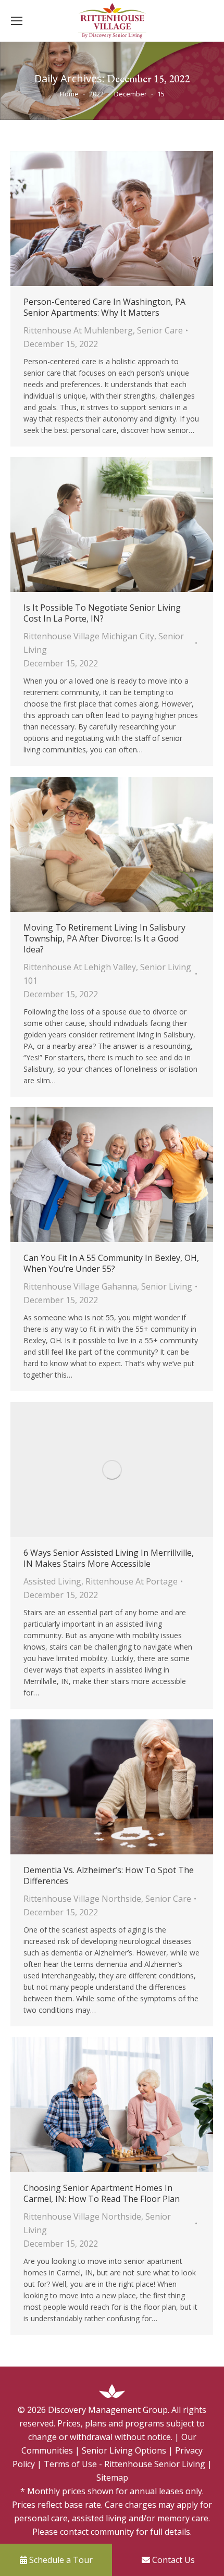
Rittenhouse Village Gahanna (80, 1286)
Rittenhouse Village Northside (82, 1899)
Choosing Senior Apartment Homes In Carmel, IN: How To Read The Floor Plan (102, 2194)
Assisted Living (52, 1581)
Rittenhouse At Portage (132, 1581)
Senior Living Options (124, 2450)
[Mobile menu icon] (17, 21)
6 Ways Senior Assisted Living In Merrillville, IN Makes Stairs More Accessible (109, 1558)
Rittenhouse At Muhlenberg (78, 330)
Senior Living (167, 1286)
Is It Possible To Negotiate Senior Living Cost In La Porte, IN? (102, 613)
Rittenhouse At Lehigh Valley (80, 967)
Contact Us (172, 2560)
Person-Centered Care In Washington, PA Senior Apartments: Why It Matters (104, 307)
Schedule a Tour (60, 2560)
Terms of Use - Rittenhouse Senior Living (125, 2464)
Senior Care (160, 330)
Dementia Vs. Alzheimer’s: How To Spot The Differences (109, 1876)
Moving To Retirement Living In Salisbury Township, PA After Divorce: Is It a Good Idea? (104, 939)
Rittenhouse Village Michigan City (89, 636)
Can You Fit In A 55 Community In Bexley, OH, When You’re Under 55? (111, 1264)
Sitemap (112, 2478)
